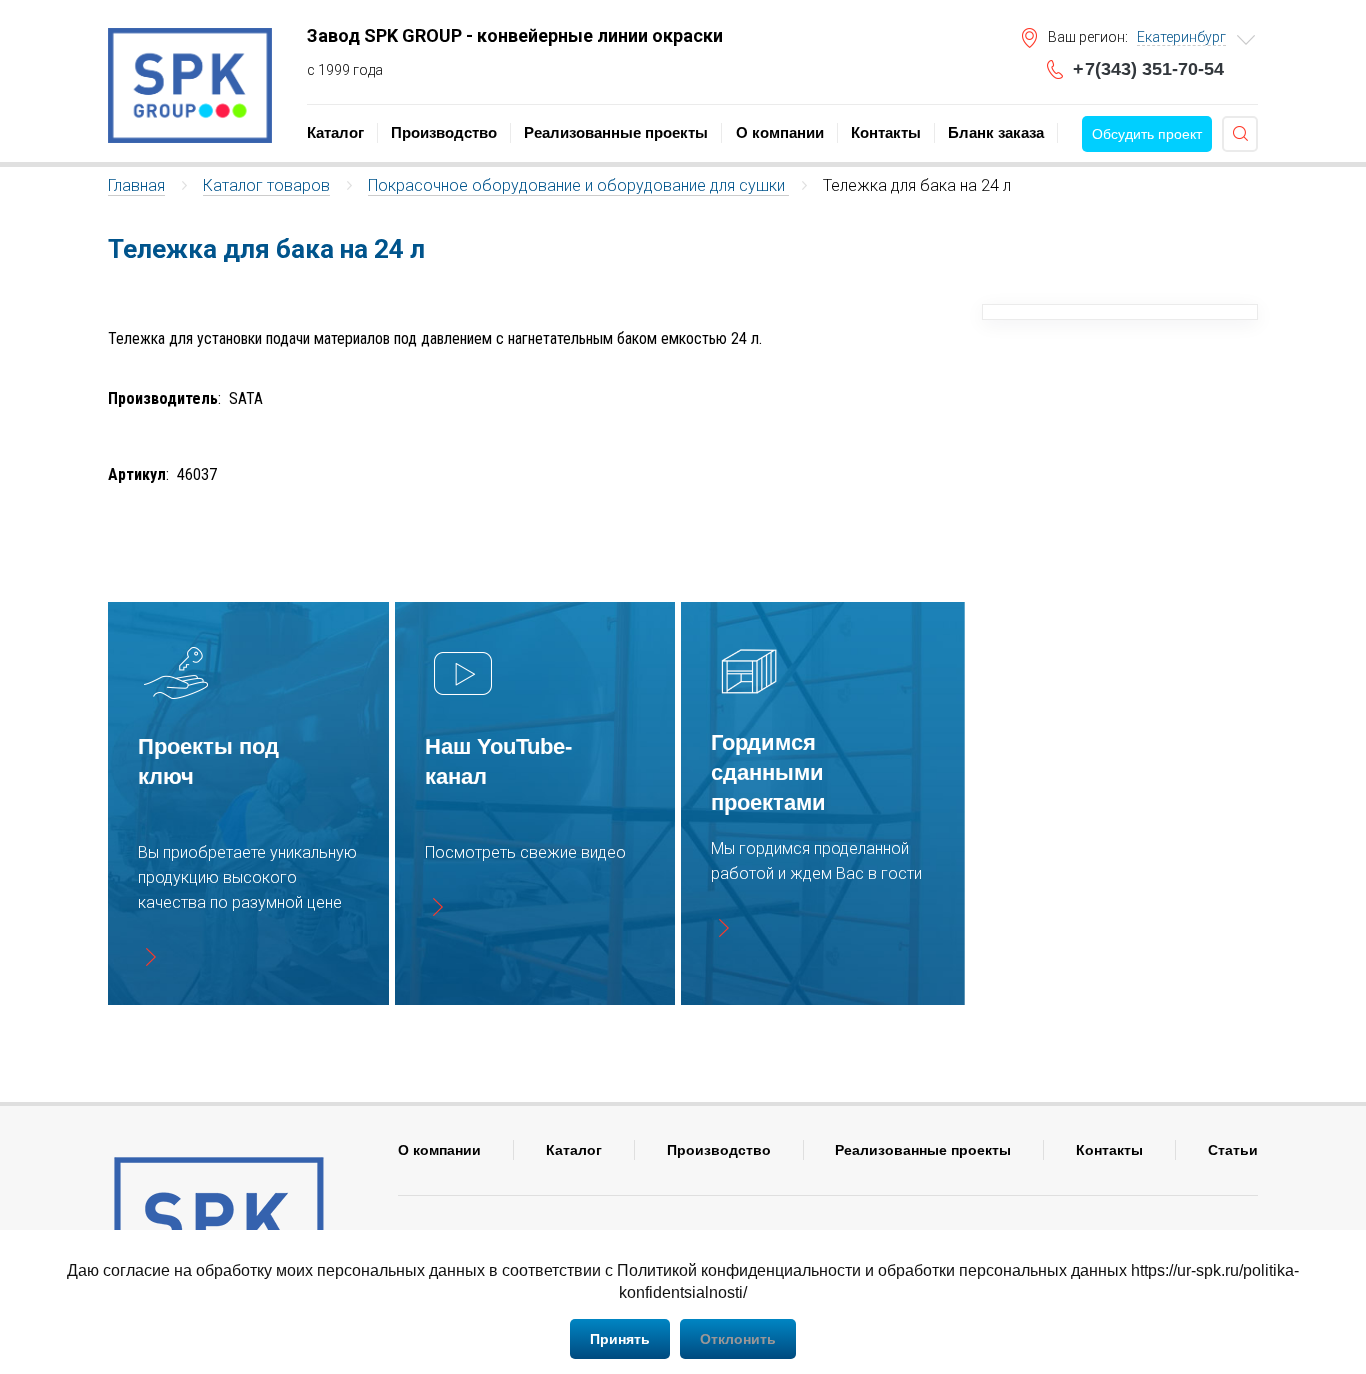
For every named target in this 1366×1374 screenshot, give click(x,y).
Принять (620, 1339)
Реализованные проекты (616, 132)
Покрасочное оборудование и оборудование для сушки (578, 185)
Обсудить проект (1147, 134)
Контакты (886, 132)
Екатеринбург (1181, 37)
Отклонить (738, 1339)
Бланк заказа (996, 132)
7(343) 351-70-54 (1148, 69)
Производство (444, 132)
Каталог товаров (266, 185)
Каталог (335, 132)
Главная (136, 185)
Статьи (1233, 1150)
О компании (780, 132)
